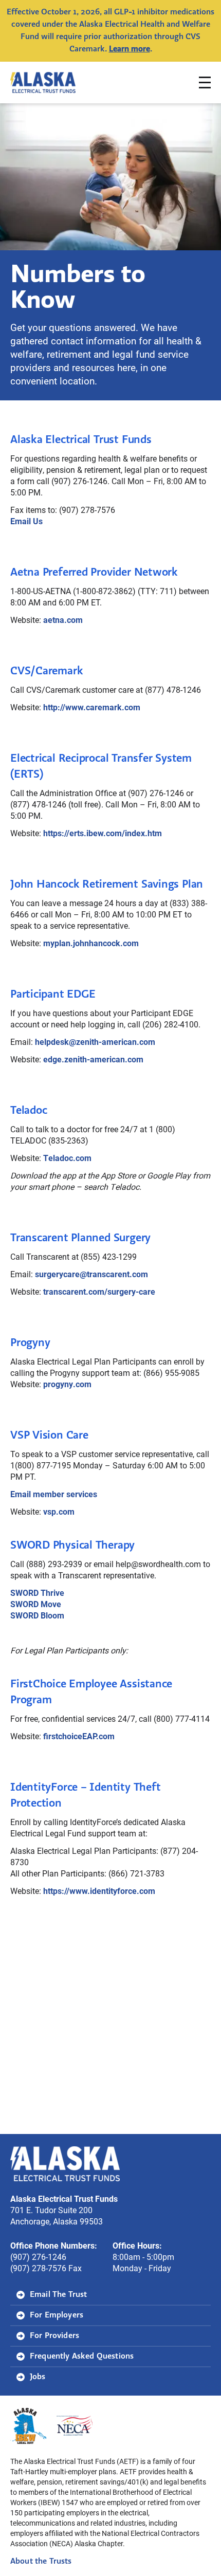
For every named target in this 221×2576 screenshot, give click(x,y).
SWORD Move (36, 1604)
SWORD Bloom (37, 1615)
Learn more (130, 49)
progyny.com (67, 1384)
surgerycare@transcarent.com (91, 1274)
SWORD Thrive (37, 1593)
